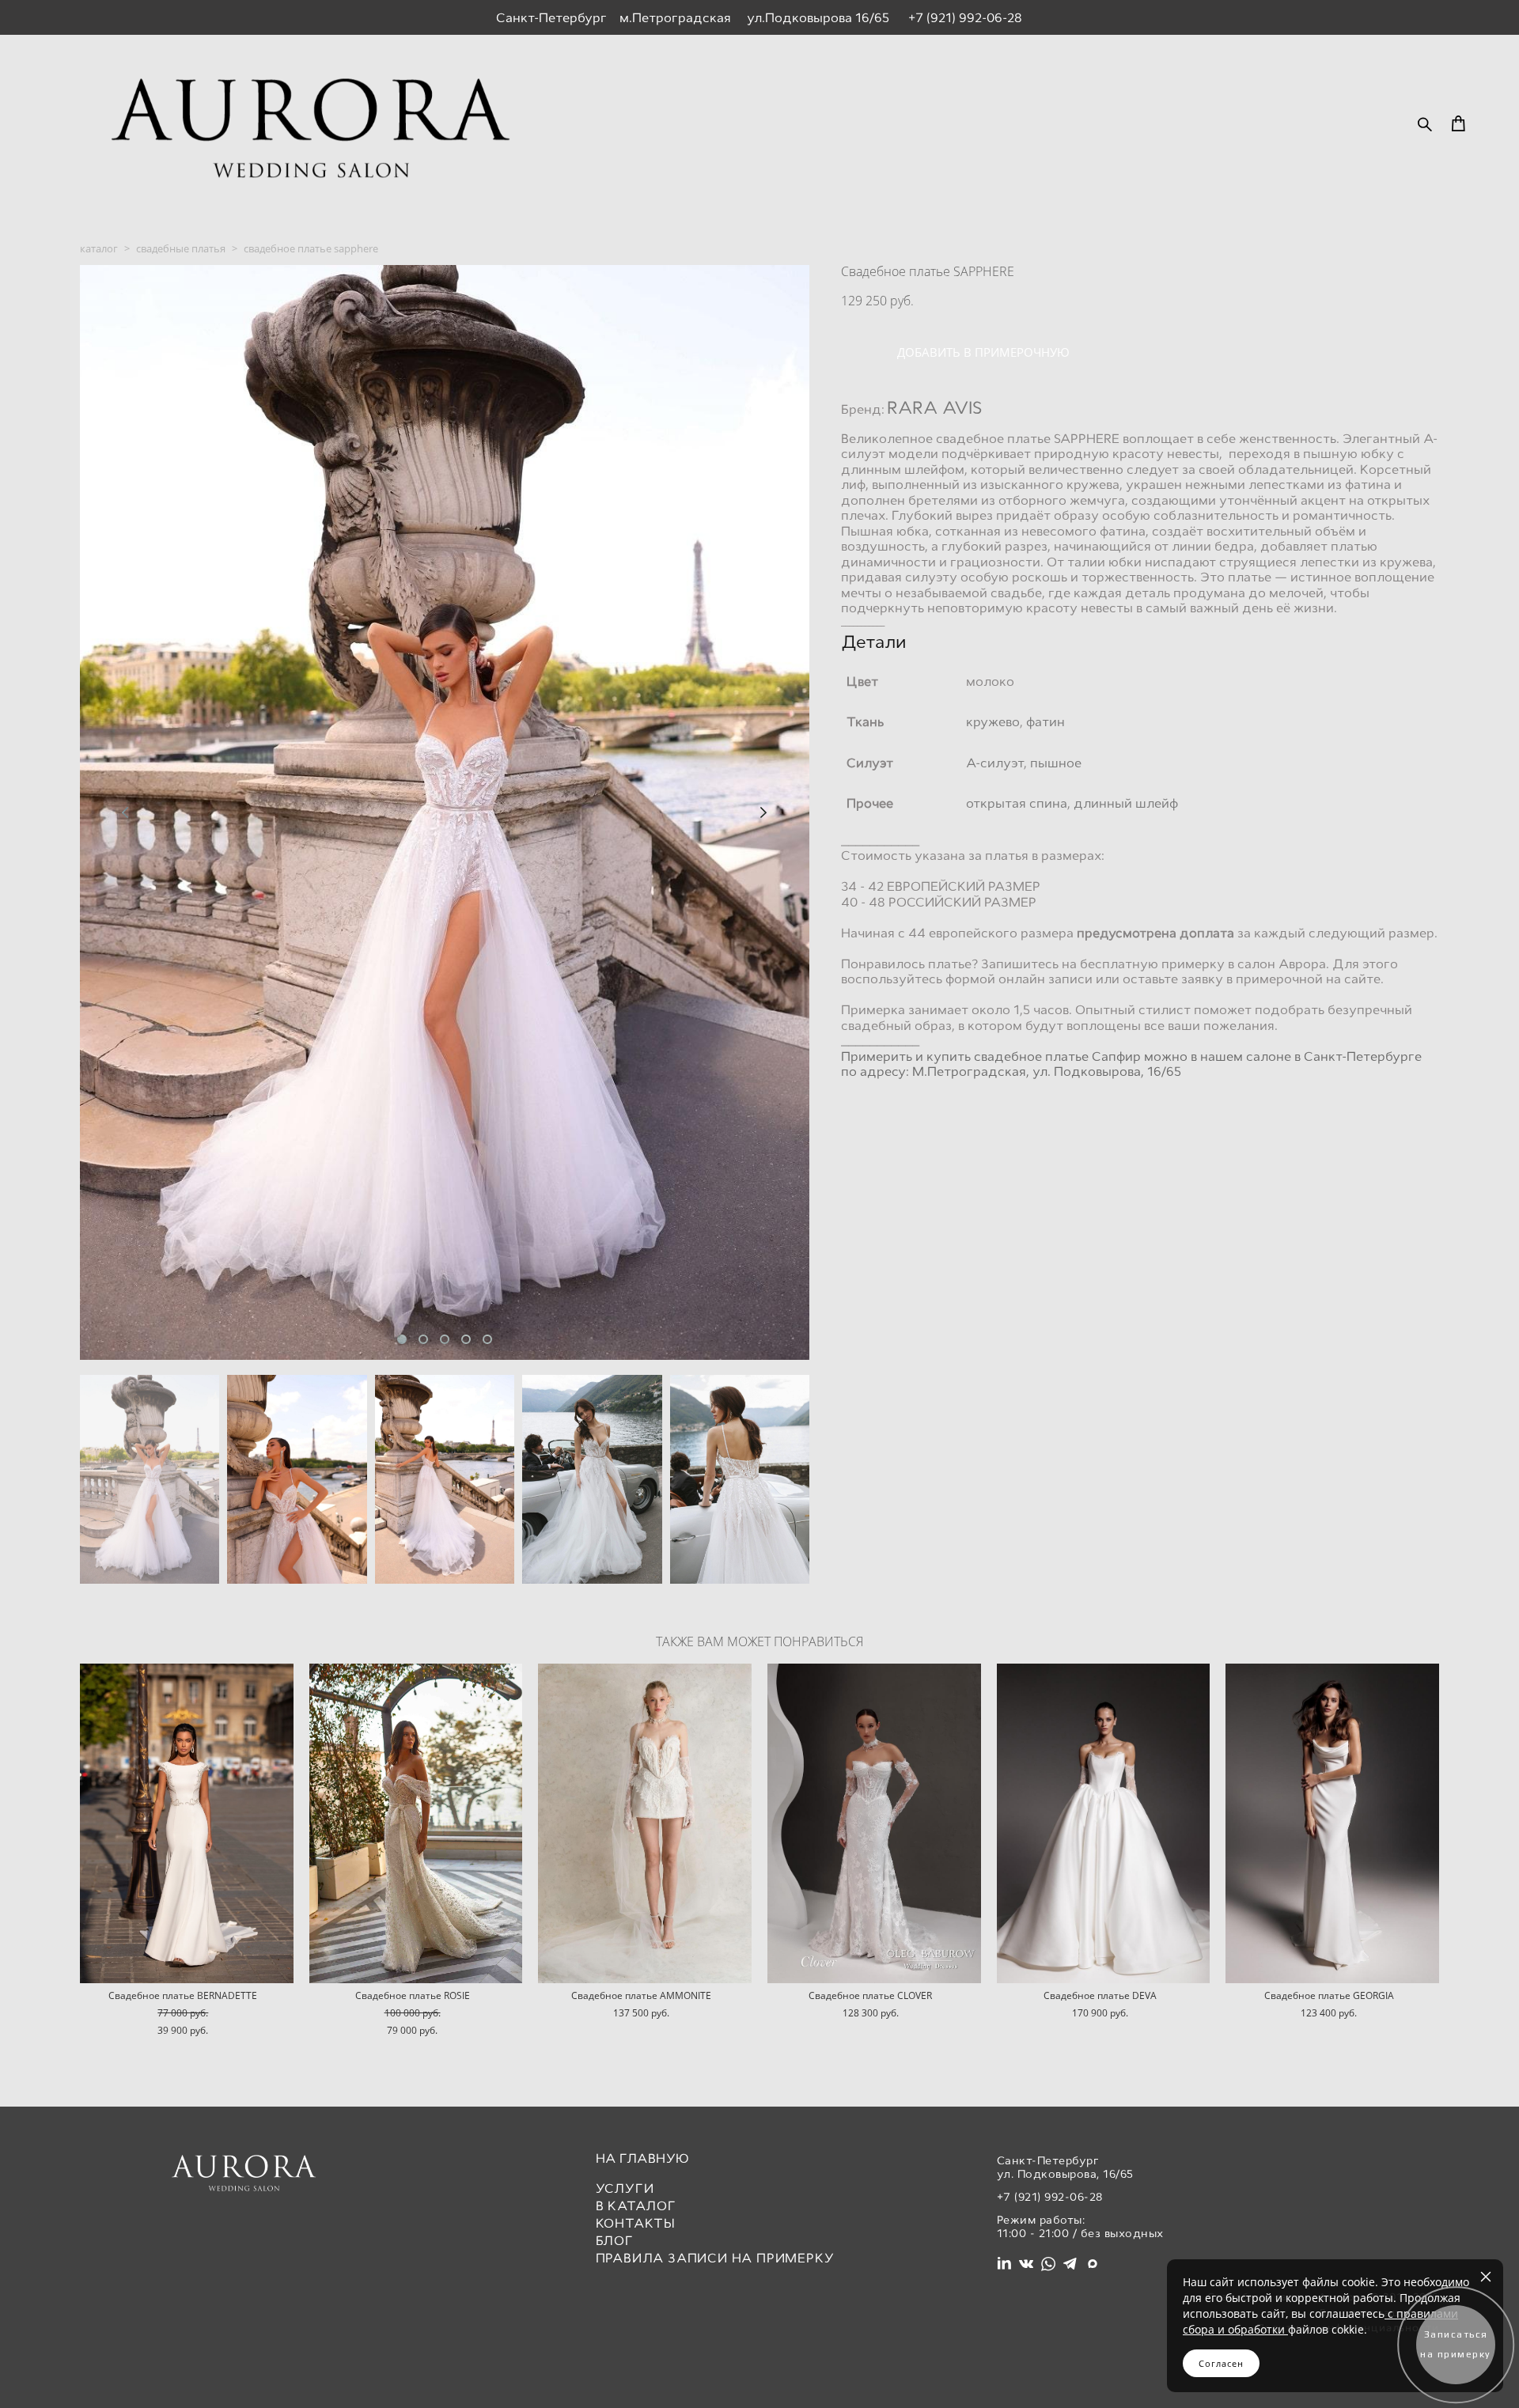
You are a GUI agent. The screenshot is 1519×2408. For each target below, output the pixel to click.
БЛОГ (615, 2241)
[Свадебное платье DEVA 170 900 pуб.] (1104, 1823)
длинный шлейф (1126, 803)
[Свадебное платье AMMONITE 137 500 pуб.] (645, 1823)
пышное (1056, 763)
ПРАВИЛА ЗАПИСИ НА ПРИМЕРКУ (715, 2258)
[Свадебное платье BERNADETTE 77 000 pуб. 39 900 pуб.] (187, 1823)
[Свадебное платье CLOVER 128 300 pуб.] (874, 1823)
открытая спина (1017, 803)
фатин (1045, 722)
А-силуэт (995, 763)
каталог (99, 248)
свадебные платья (181, 248)
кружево (993, 722)
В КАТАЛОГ (636, 2206)
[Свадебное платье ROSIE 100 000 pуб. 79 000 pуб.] (416, 1823)
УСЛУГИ (625, 2188)
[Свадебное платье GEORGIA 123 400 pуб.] (1332, 1823)
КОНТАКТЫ (636, 2223)
